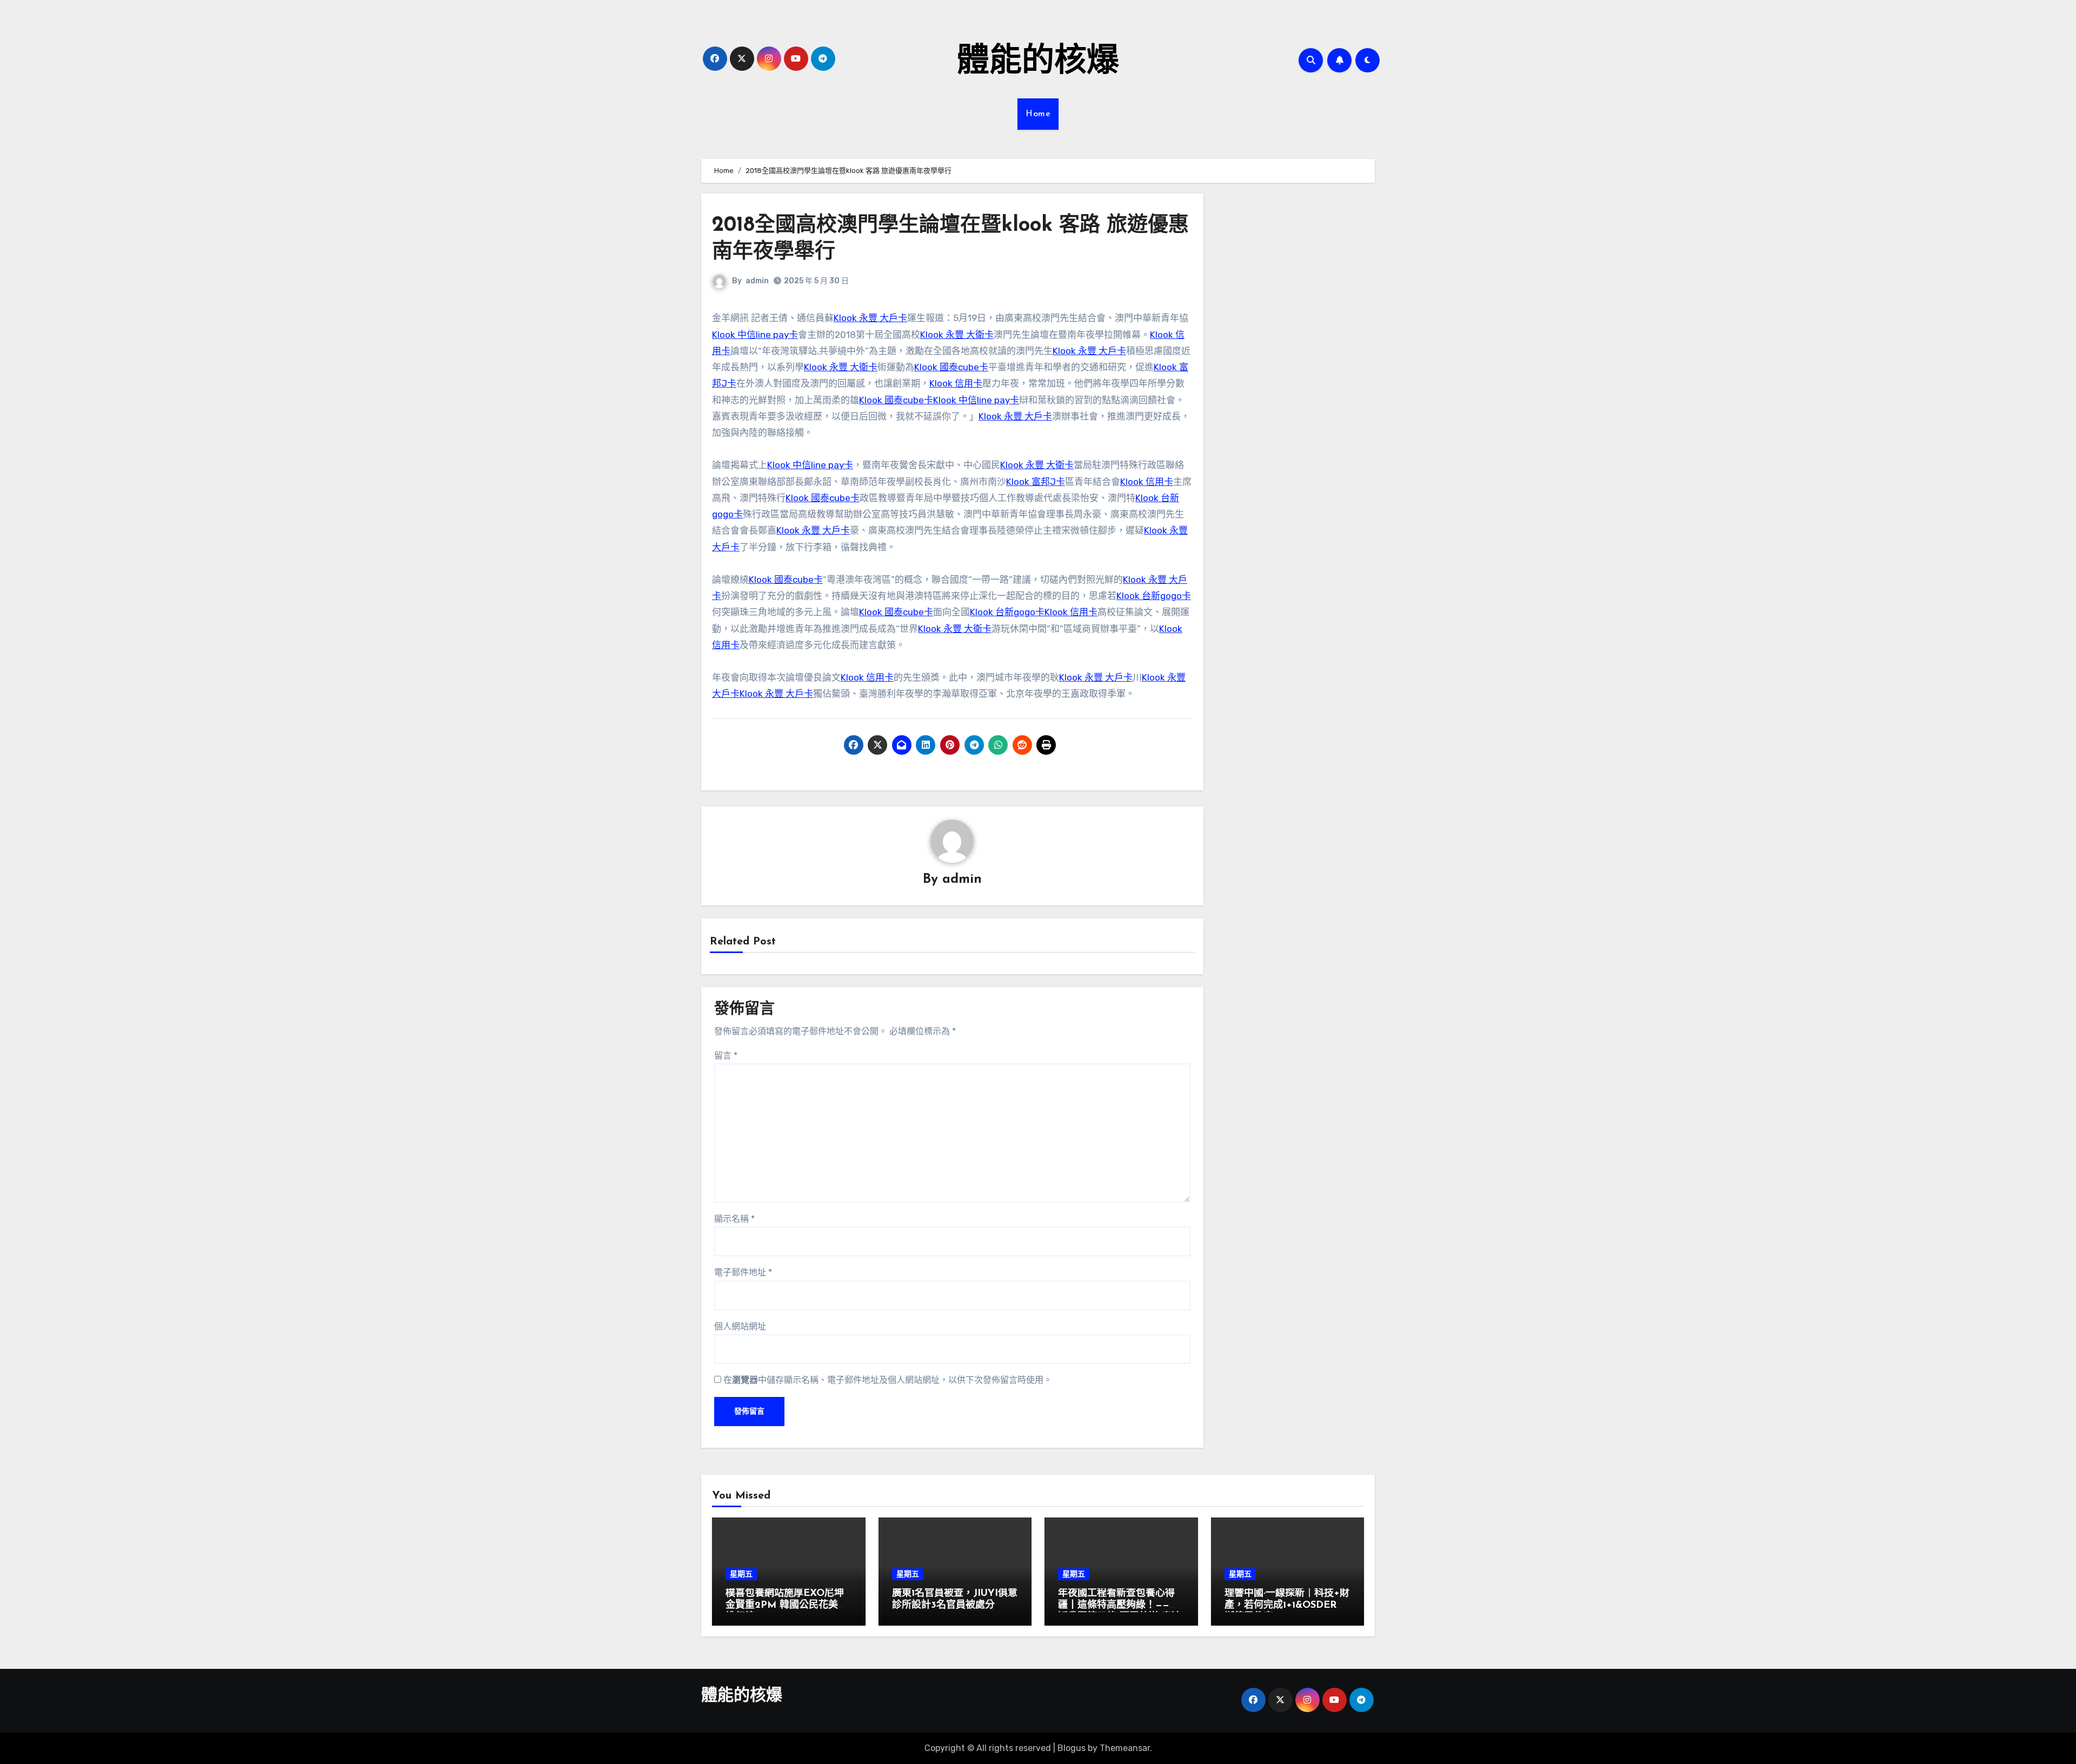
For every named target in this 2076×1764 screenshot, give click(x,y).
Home (1038, 114)
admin (757, 281)
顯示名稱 (734, 1219)
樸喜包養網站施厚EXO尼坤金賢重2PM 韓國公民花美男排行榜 (787, 1605)
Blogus (1072, 1748)
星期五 (741, 1574)
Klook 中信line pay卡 (755, 335)
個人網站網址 (740, 1326)
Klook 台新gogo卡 (1154, 596)
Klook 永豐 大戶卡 (870, 318)
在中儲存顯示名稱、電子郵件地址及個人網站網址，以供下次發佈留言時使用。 (888, 1380)
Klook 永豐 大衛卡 (957, 335)
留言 (726, 1056)
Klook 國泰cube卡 (951, 367)
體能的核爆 (1038, 63)
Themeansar (1125, 1748)
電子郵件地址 (743, 1272)
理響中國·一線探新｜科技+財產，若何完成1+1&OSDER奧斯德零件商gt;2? (1287, 1605)
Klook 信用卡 (956, 383)
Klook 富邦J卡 (1036, 482)
